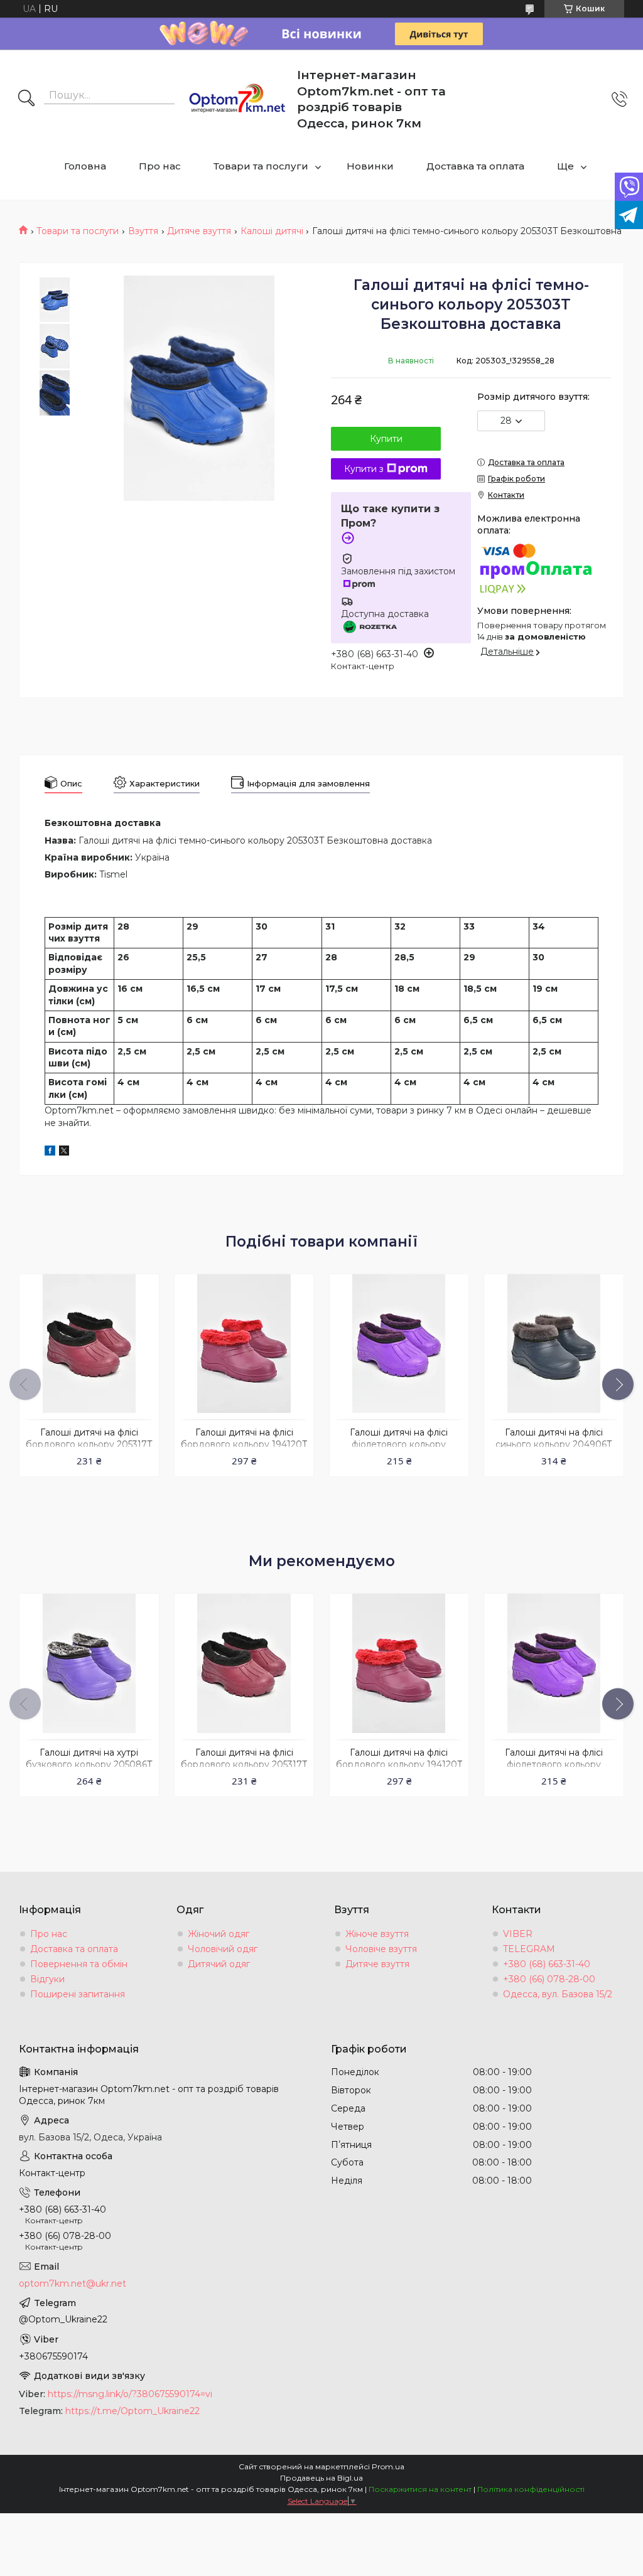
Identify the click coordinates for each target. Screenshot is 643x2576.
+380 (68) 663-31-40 (547, 1964)
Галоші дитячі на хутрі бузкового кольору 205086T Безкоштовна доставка (89, 1764)
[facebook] (50, 1152)
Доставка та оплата (475, 166)
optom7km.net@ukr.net (73, 2284)
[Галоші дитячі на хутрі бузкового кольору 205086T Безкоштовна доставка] (89, 1663)
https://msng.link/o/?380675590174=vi (130, 2394)
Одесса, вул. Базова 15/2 (558, 1994)
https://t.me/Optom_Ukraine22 (132, 2411)
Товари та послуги (261, 166)
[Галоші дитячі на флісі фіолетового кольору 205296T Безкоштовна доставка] (399, 1344)
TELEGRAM (529, 1949)
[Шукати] (26, 99)
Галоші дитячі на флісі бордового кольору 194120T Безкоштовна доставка (244, 1444)
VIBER (518, 1934)
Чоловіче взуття (381, 1949)
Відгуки (47, 1979)
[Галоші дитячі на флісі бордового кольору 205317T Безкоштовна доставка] (89, 1344)
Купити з (364, 469)
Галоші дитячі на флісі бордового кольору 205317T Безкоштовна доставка (89, 1444)
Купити (386, 439)
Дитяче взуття (199, 231)
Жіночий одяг (219, 1934)
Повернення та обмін (79, 1964)
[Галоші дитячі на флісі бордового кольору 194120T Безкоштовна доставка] (244, 1344)
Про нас (160, 166)
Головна (85, 166)
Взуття (143, 231)
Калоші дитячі (272, 231)
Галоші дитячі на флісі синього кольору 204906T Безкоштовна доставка (554, 1444)
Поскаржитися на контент (420, 2489)
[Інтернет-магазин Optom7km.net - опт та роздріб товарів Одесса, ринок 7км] (237, 99)
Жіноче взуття (377, 1934)
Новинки (370, 166)
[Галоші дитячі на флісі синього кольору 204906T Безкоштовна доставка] (554, 1344)
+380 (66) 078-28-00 (549, 1979)
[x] (64, 1152)
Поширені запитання (78, 1994)
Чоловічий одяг (223, 1949)
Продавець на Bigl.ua (321, 2478)
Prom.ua (388, 2466)
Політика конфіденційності (531, 2489)
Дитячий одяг (219, 1964)
